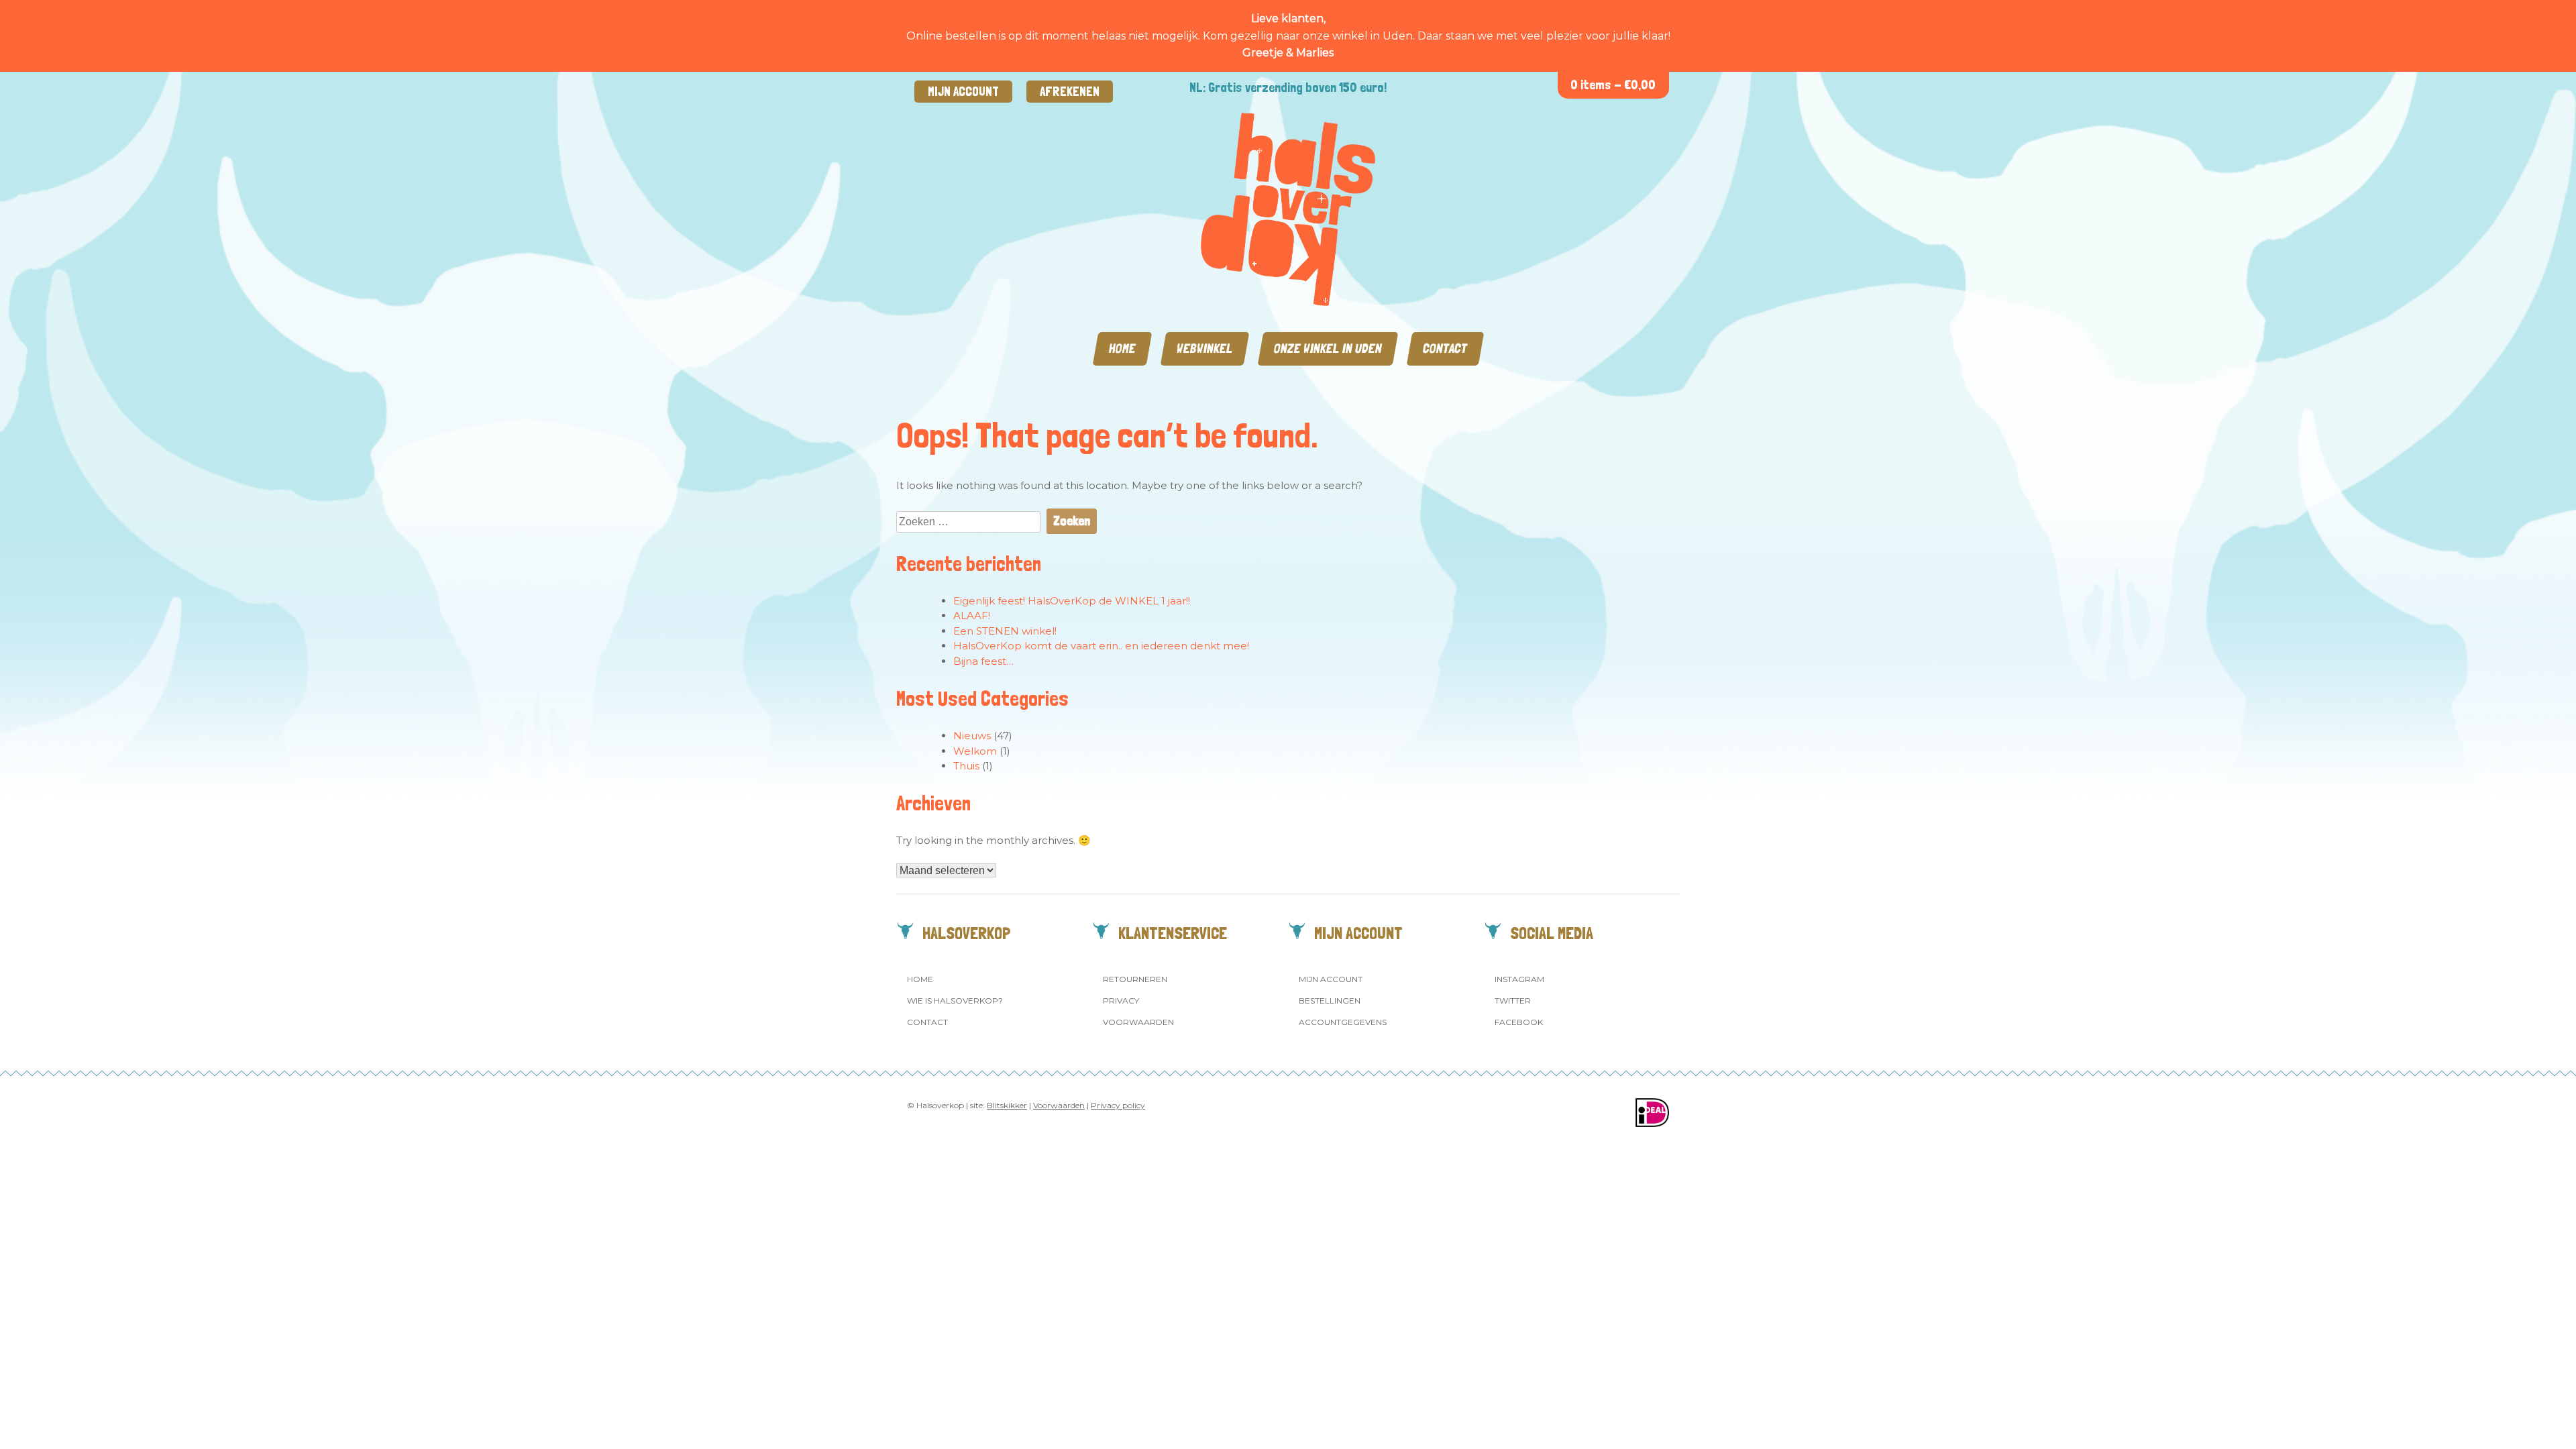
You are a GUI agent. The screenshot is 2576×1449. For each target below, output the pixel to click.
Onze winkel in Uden (1328, 348)
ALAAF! (972, 615)
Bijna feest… (983, 661)
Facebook (1519, 1022)
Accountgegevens (1343, 1022)
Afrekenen (1070, 92)
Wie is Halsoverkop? (955, 1001)
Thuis (966, 766)
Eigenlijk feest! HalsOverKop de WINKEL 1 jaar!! (1072, 601)
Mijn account (963, 92)
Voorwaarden (1138, 1022)
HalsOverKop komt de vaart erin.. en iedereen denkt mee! (1101, 646)
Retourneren (1135, 979)
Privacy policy (1118, 1105)
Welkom (975, 751)
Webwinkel (1205, 348)
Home (1122, 348)
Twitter (1513, 1001)
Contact (1445, 348)
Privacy (1121, 1001)
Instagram (1519, 979)
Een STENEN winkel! (1005, 631)
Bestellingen (1330, 1001)
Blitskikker (1007, 1105)
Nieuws (972, 736)
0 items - (1613, 85)
